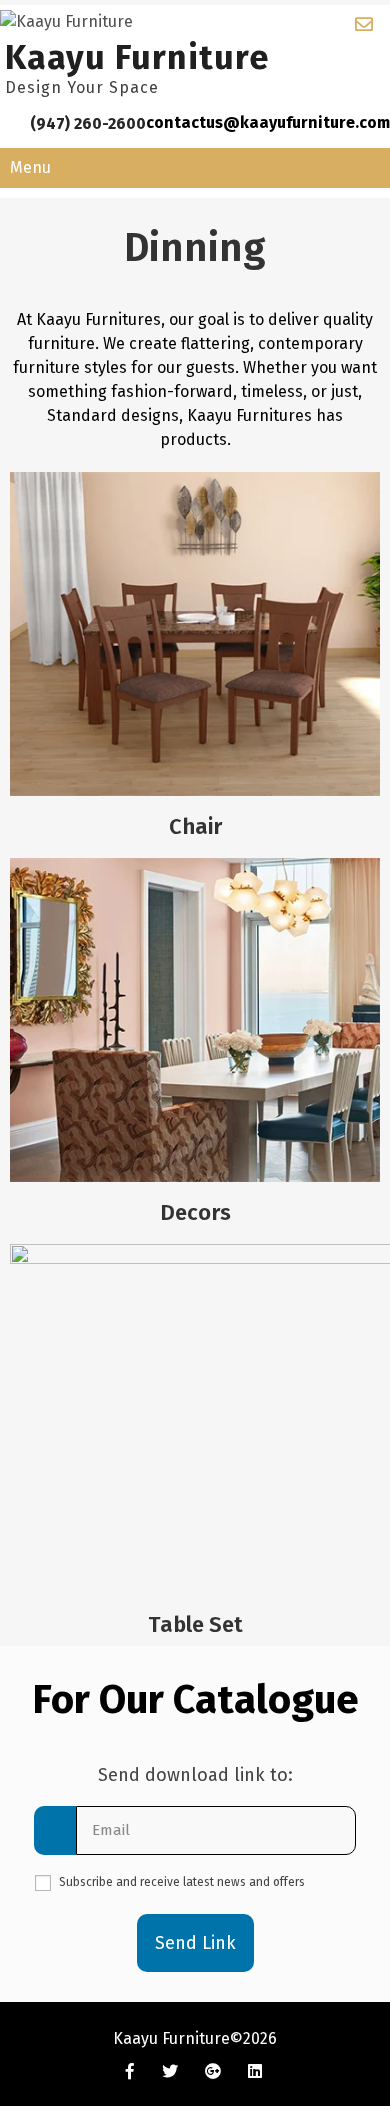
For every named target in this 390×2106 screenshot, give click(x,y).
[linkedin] (255, 2071)
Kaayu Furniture (137, 57)
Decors (195, 1212)
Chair (195, 826)
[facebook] (130, 2071)
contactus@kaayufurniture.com (268, 122)
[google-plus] (213, 2071)
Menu (30, 167)
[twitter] (170, 2071)
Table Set (195, 1624)
